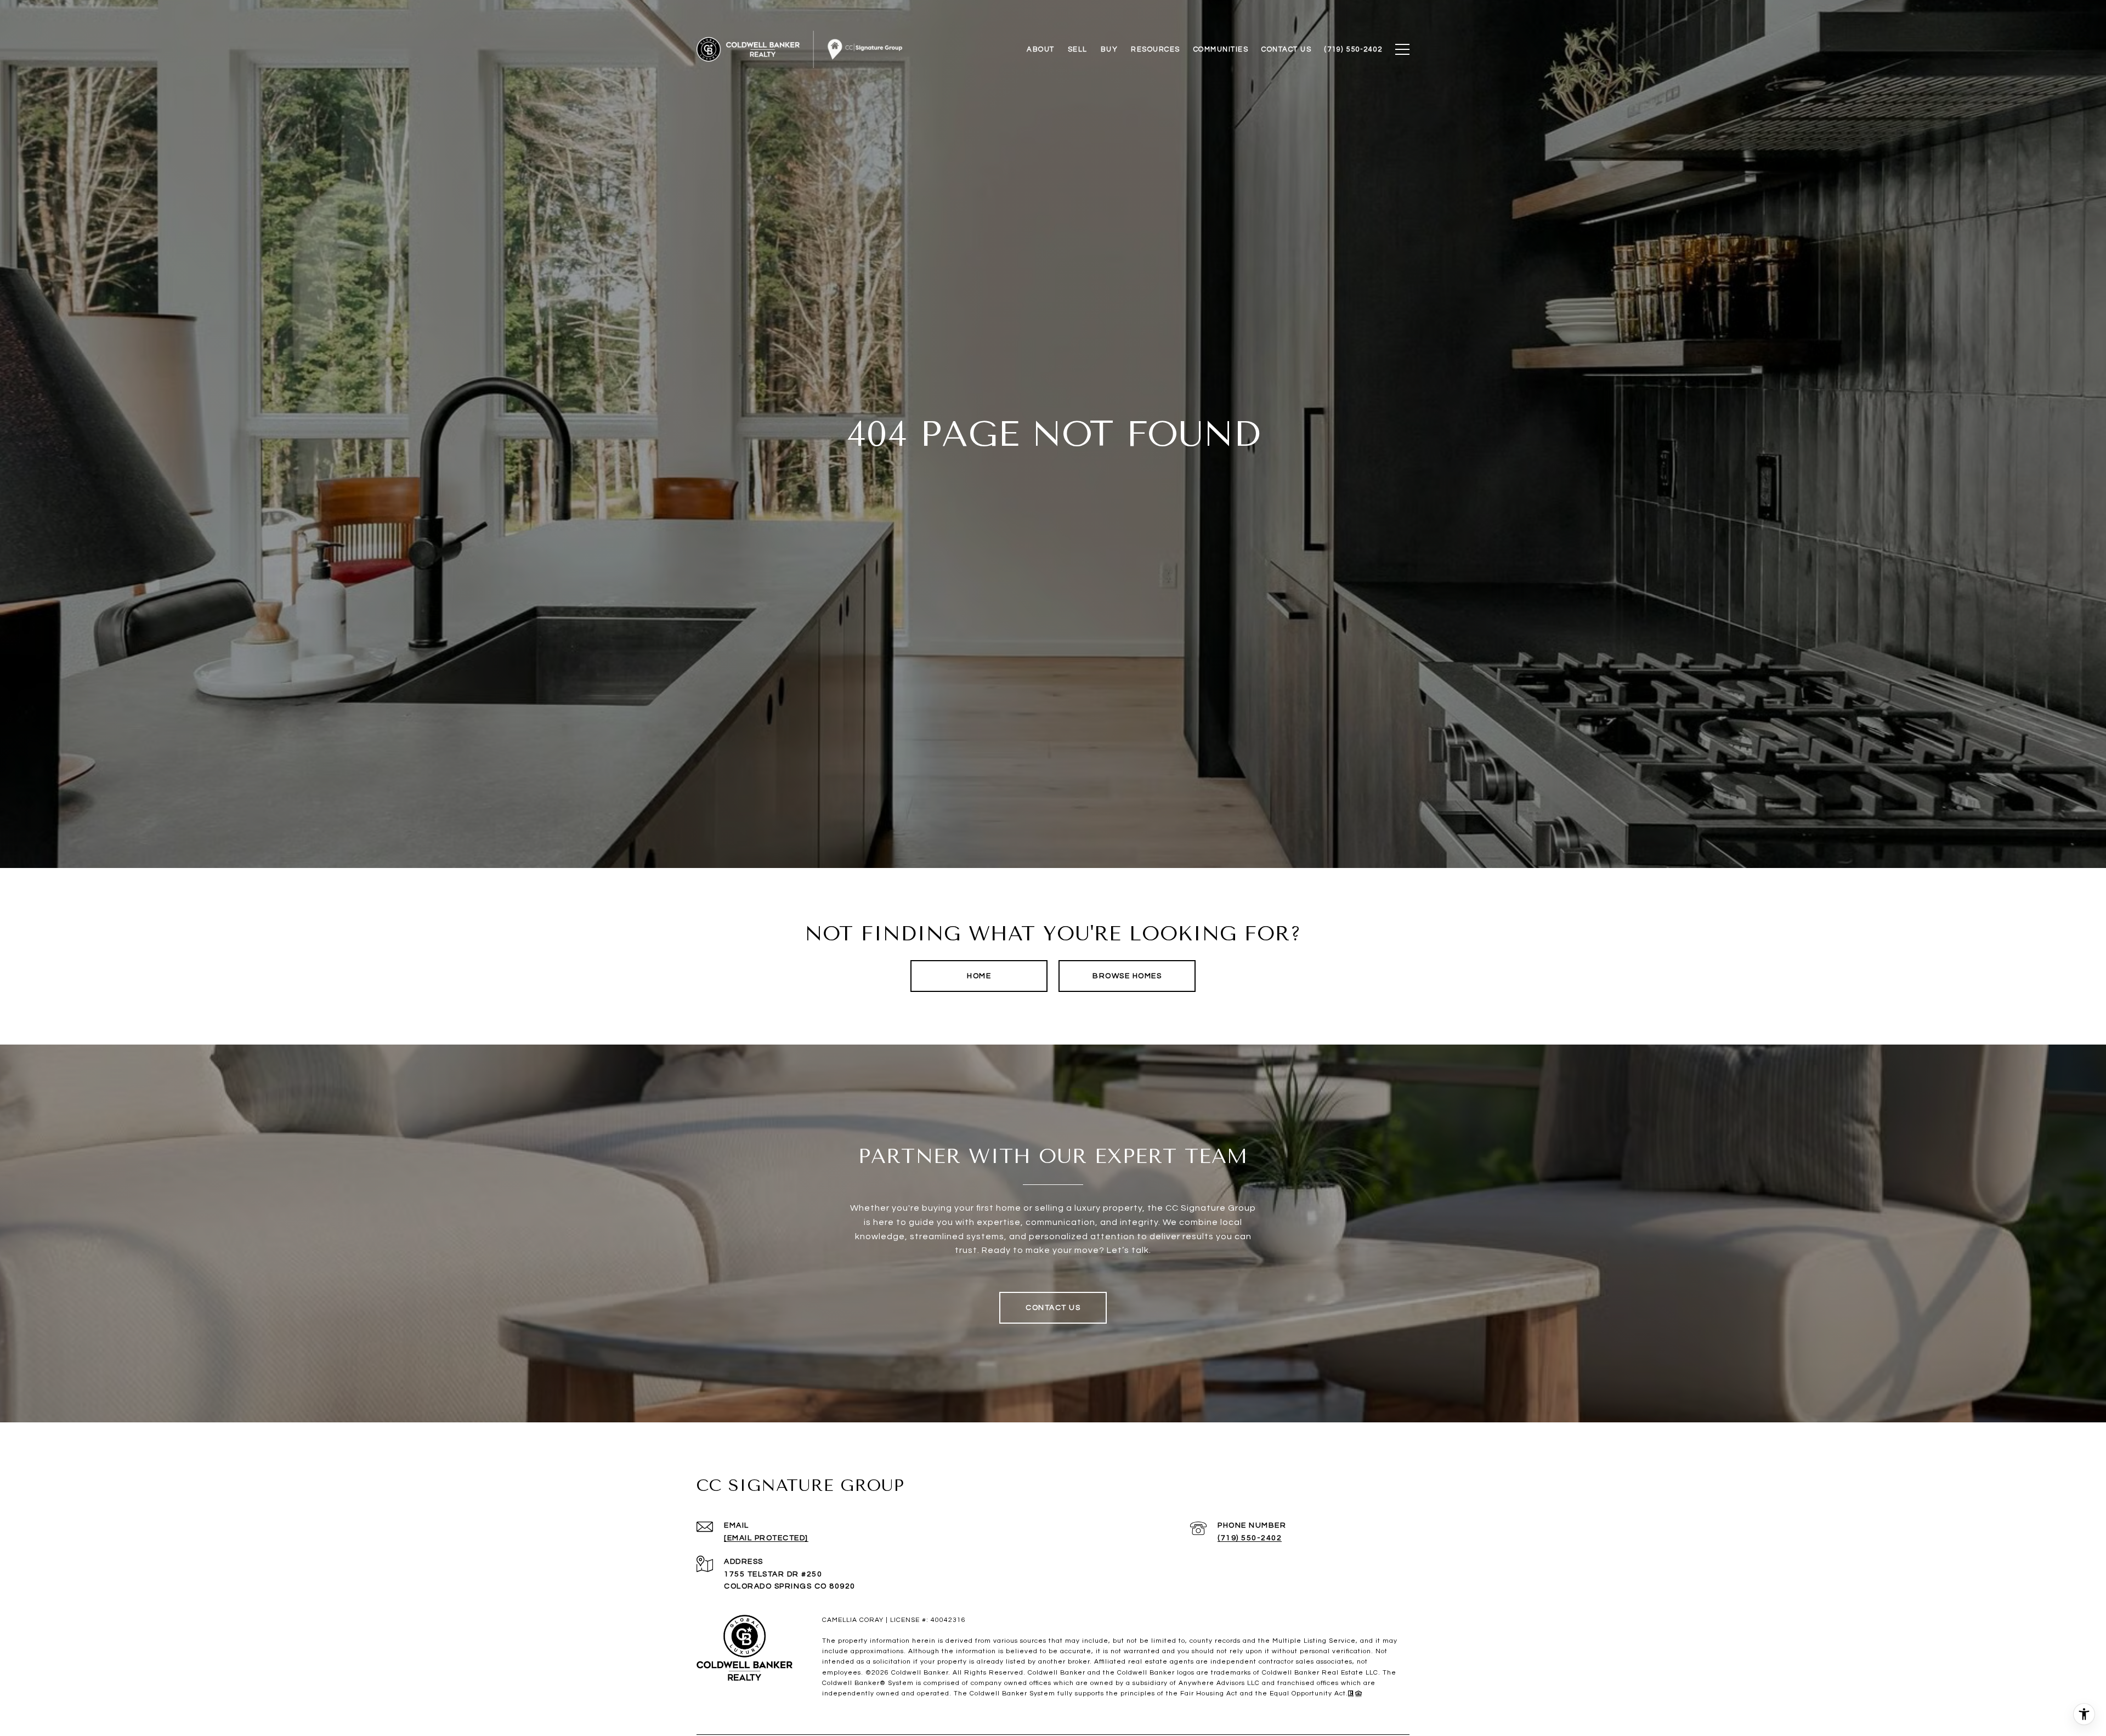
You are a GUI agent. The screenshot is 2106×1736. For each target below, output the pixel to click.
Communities (1221, 49)
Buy (1109, 49)
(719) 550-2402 (1250, 1538)
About (1041, 49)
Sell (1078, 49)
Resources (1156, 49)
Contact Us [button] (1053, 1308)
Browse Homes (1127, 976)
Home (979, 976)
